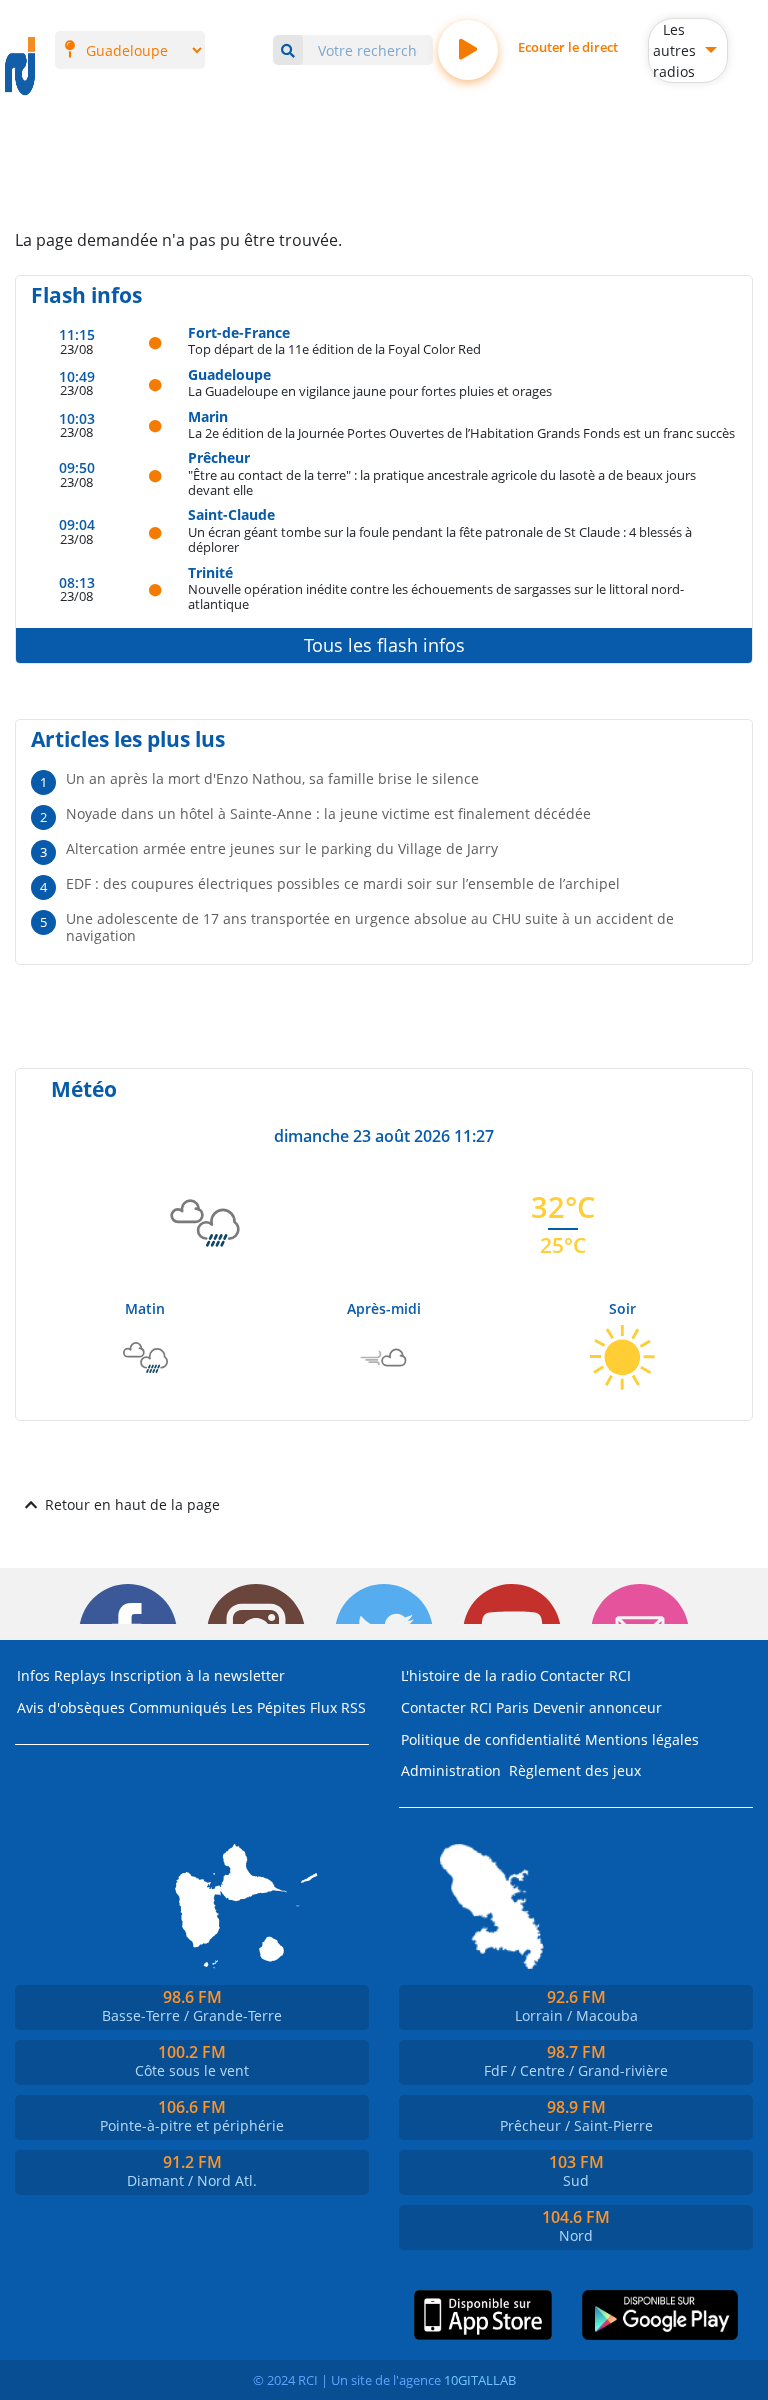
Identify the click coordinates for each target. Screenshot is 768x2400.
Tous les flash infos (384, 645)
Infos (33, 1675)
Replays (80, 1675)
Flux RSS (338, 1707)
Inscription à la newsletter (197, 1675)
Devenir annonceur (597, 1707)
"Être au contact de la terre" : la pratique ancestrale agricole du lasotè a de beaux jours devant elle (442, 482)
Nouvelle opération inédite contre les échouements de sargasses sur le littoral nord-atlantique (436, 596)
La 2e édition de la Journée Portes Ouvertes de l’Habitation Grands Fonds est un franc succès (461, 432)
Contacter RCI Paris (465, 1707)
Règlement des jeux (575, 1770)
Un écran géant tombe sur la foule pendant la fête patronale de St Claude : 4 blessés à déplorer (440, 539)
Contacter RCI (585, 1675)
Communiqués (178, 1707)
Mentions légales (642, 1739)
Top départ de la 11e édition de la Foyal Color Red (334, 348)
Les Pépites (268, 1707)
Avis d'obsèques (71, 1707)
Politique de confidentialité (491, 1739)
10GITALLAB (480, 2380)
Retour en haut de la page (132, 1504)
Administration (451, 1770)
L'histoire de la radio (468, 1675)
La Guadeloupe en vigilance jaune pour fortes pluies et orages (370, 390)
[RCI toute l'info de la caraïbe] (20, 67)
